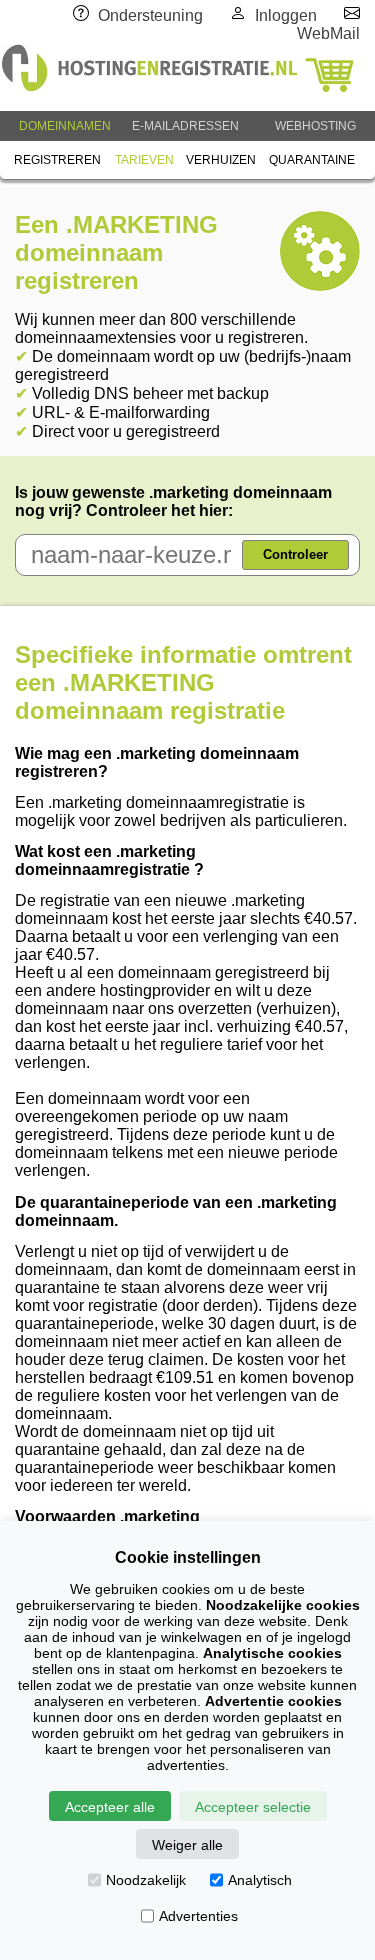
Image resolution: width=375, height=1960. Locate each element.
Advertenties (198, 1916)
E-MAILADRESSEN (185, 126)
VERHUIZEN (221, 160)
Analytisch (260, 1880)
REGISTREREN (57, 160)
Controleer (295, 554)
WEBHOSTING (315, 126)
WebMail (328, 33)
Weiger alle (187, 1845)
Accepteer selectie (253, 1807)
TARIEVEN (144, 160)
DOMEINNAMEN (65, 126)
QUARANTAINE (312, 160)
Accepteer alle (110, 1807)
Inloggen (286, 15)
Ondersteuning (150, 15)
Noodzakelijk (146, 1880)
